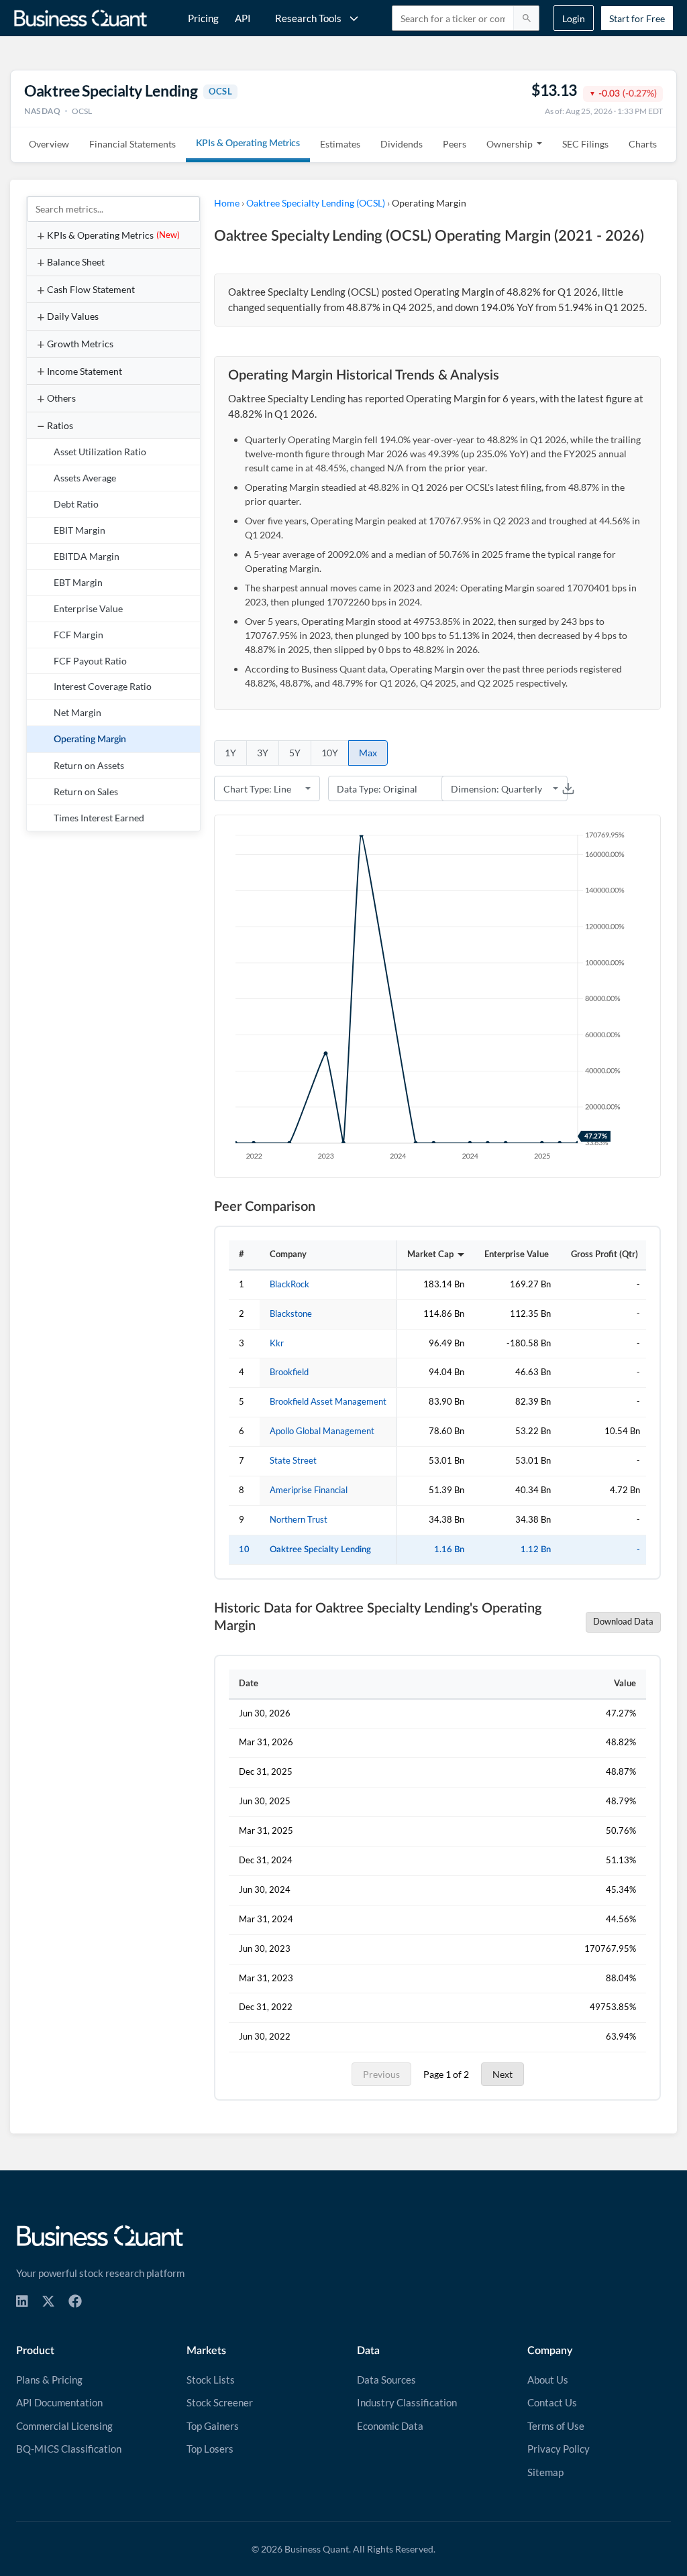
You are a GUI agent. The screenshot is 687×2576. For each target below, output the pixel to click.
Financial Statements (133, 144)
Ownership (510, 144)
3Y (263, 753)
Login (574, 18)
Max (368, 753)
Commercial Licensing (64, 2426)
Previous (381, 2074)
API (243, 18)
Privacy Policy (559, 2449)
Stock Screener (220, 2402)
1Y (230, 753)
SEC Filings (585, 144)
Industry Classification (407, 2402)
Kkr (277, 1343)
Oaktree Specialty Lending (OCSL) (316, 203)
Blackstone (291, 1314)
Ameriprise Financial (309, 1490)
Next (503, 2074)
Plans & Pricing (49, 2380)
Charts (643, 144)
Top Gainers (213, 2426)
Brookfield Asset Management (328, 1402)
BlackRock (289, 1284)
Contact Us (552, 2402)
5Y (295, 753)
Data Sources (386, 2380)
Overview (49, 144)
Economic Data (390, 2426)
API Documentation (59, 2402)
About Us (548, 2380)
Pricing (203, 18)
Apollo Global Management (322, 1431)
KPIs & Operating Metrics (248, 143)
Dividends (402, 144)
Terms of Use (556, 2426)
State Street (293, 1461)
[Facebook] (75, 2301)
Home (227, 203)
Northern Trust (299, 1520)
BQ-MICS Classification (69, 2449)
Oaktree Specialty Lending (320, 1549)
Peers (455, 144)
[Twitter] (48, 2301)
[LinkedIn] (22, 2301)
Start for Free (637, 18)
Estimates (340, 144)
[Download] (568, 788)
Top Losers (210, 2449)
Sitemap (545, 2472)
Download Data (623, 1622)
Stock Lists (211, 2380)
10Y (330, 753)
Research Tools (308, 18)
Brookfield (289, 1372)
